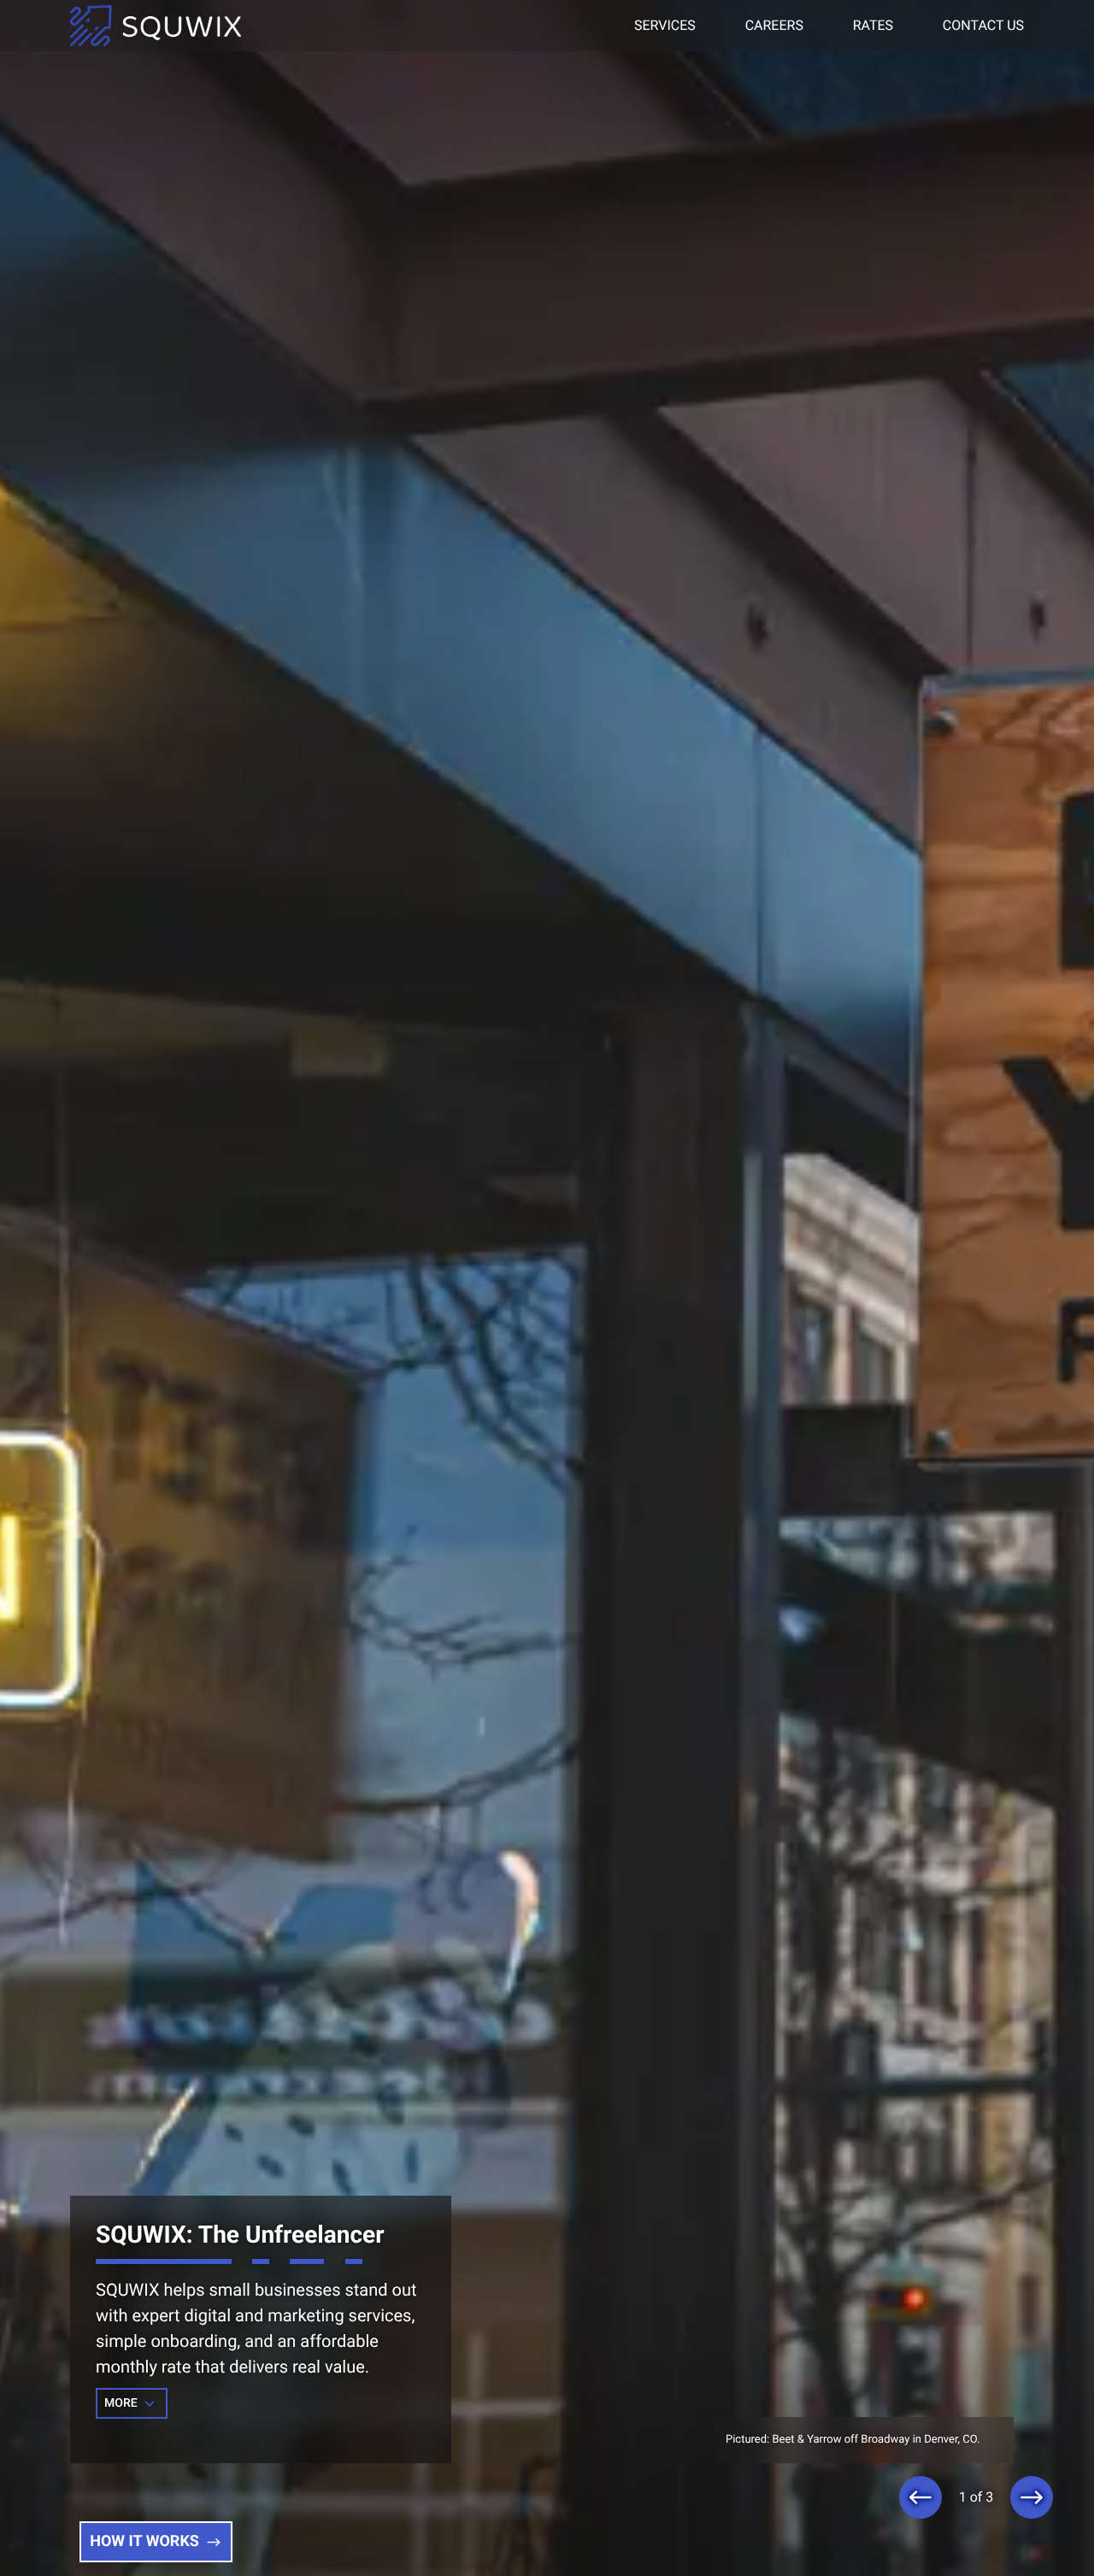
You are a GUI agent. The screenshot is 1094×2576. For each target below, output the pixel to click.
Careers (774, 25)
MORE (122, 2403)
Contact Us (983, 25)
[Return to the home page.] (156, 26)
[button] (920, 2497)
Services (665, 25)
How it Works (144, 2541)
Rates (873, 25)
